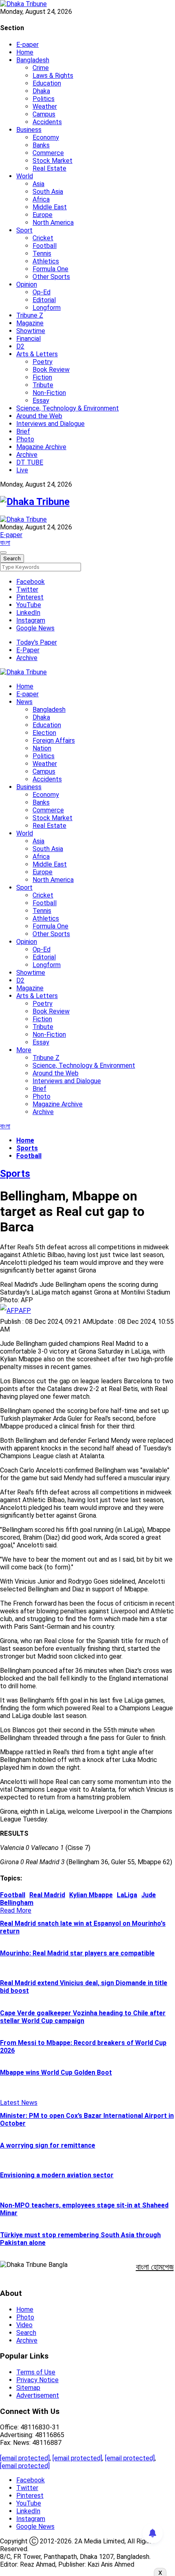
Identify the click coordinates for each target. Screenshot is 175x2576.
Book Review (51, 370)
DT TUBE (30, 462)
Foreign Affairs (54, 741)
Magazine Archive (41, 447)
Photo (25, 439)
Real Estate (49, 168)
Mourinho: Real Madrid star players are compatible (77, 1953)
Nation (42, 748)
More (24, 1050)
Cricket (43, 238)
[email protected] (25, 2458)
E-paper (27, 45)
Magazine (30, 323)
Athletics (46, 261)
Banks (41, 145)
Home (25, 52)
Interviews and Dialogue (50, 424)
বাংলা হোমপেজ (155, 2267)
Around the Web (39, 416)
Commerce (48, 153)
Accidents (47, 122)
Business (29, 130)
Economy (46, 137)
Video (24, 2325)
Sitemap (28, 2388)
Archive (27, 455)
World (25, 176)
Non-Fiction (49, 393)
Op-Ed (42, 292)
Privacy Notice (37, 2380)
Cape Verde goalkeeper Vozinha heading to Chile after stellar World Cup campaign (83, 2017)
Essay (41, 400)
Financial (28, 339)
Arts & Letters (37, 354)
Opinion (27, 284)
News (24, 702)
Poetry (43, 362)
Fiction (42, 377)
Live (22, 470)
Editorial (44, 300)
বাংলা (5, 543)
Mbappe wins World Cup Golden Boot (56, 2072)
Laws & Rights (53, 76)
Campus (44, 114)
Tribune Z (30, 315)
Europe (43, 215)
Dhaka (41, 91)
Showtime (31, 331)
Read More (16, 1910)
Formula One (50, 269)
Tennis (42, 253)
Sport (24, 230)
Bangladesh (33, 60)
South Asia (48, 192)
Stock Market (52, 161)
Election (44, 733)
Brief (23, 431)
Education (47, 83)
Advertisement (38, 2395)
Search (26, 2333)
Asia (38, 184)
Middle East (50, 207)
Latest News (19, 2103)
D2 (20, 346)
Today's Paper (37, 642)
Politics (44, 99)
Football (45, 246)
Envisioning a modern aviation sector (57, 2175)
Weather (45, 106)
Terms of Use (36, 2372)
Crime (41, 68)
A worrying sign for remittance (48, 2145)
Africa (41, 199)
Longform (47, 308)
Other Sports (51, 277)
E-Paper (28, 650)
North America (53, 223)
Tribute (43, 385)
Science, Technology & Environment (68, 408)
